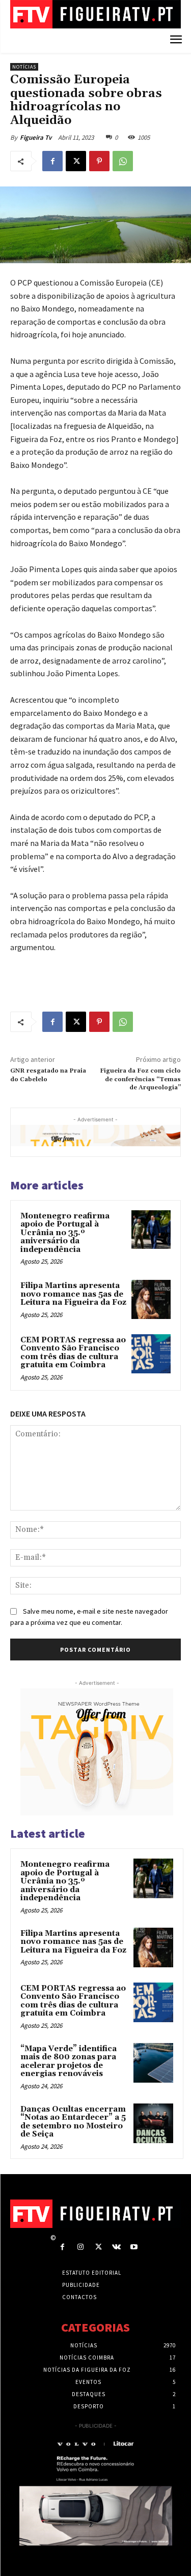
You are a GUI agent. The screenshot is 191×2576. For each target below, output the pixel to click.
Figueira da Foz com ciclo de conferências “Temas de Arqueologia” (140, 1079)
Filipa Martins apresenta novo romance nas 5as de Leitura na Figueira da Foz (73, 1294)
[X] (76, 161)
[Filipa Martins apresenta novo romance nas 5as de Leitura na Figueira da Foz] (151, 1299)
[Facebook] (52, 161)
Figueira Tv (36, 137)
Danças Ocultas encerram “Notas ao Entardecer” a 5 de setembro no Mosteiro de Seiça (73, 2122)
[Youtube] (134, 2247)
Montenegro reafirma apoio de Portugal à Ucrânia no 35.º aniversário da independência (65, 1233)
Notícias (24, 67)
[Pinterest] (99, 161)
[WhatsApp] (123, 161)
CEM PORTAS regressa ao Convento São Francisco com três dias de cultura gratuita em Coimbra (73, 1353)
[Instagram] (80, 2247)
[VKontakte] (116, 2247)
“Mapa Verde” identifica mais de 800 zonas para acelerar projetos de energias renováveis (69, 2062)
